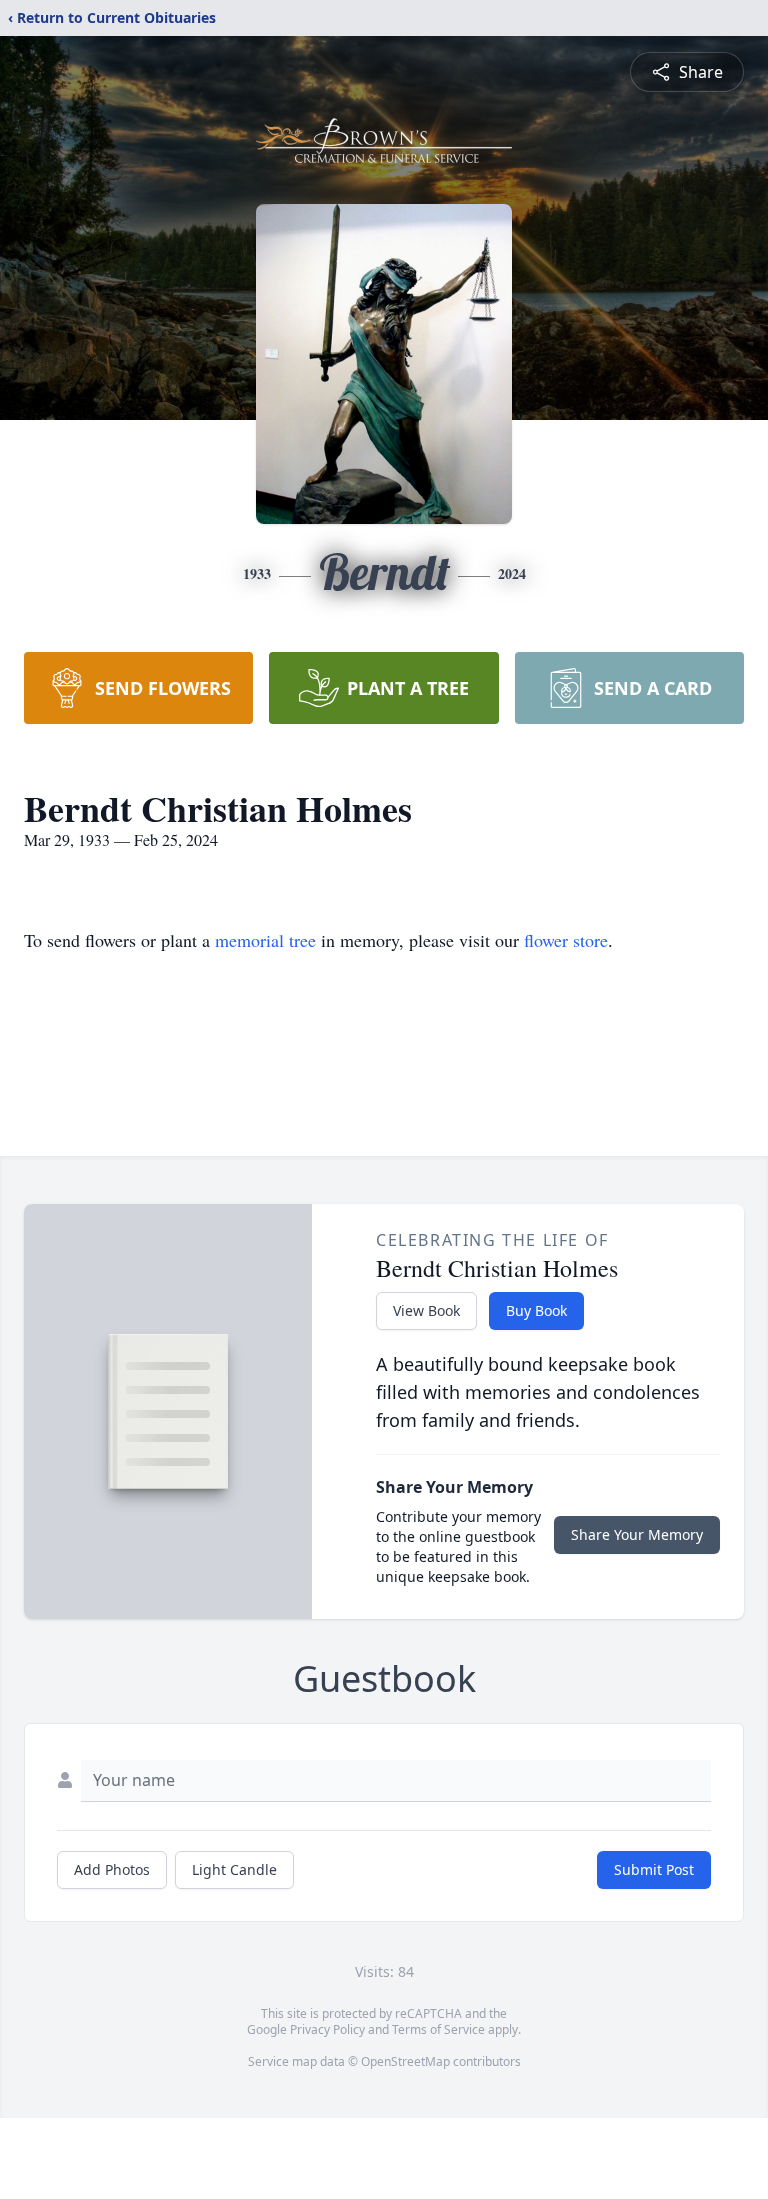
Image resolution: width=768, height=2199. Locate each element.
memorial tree (265, 940)
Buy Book (536, 1310)
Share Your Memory (637, 1534)
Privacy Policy (327, 2029)
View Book (426, 1310)
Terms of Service (438, 2029)
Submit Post (654, 1869)
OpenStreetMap (405, 2061)
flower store (566, 940)
